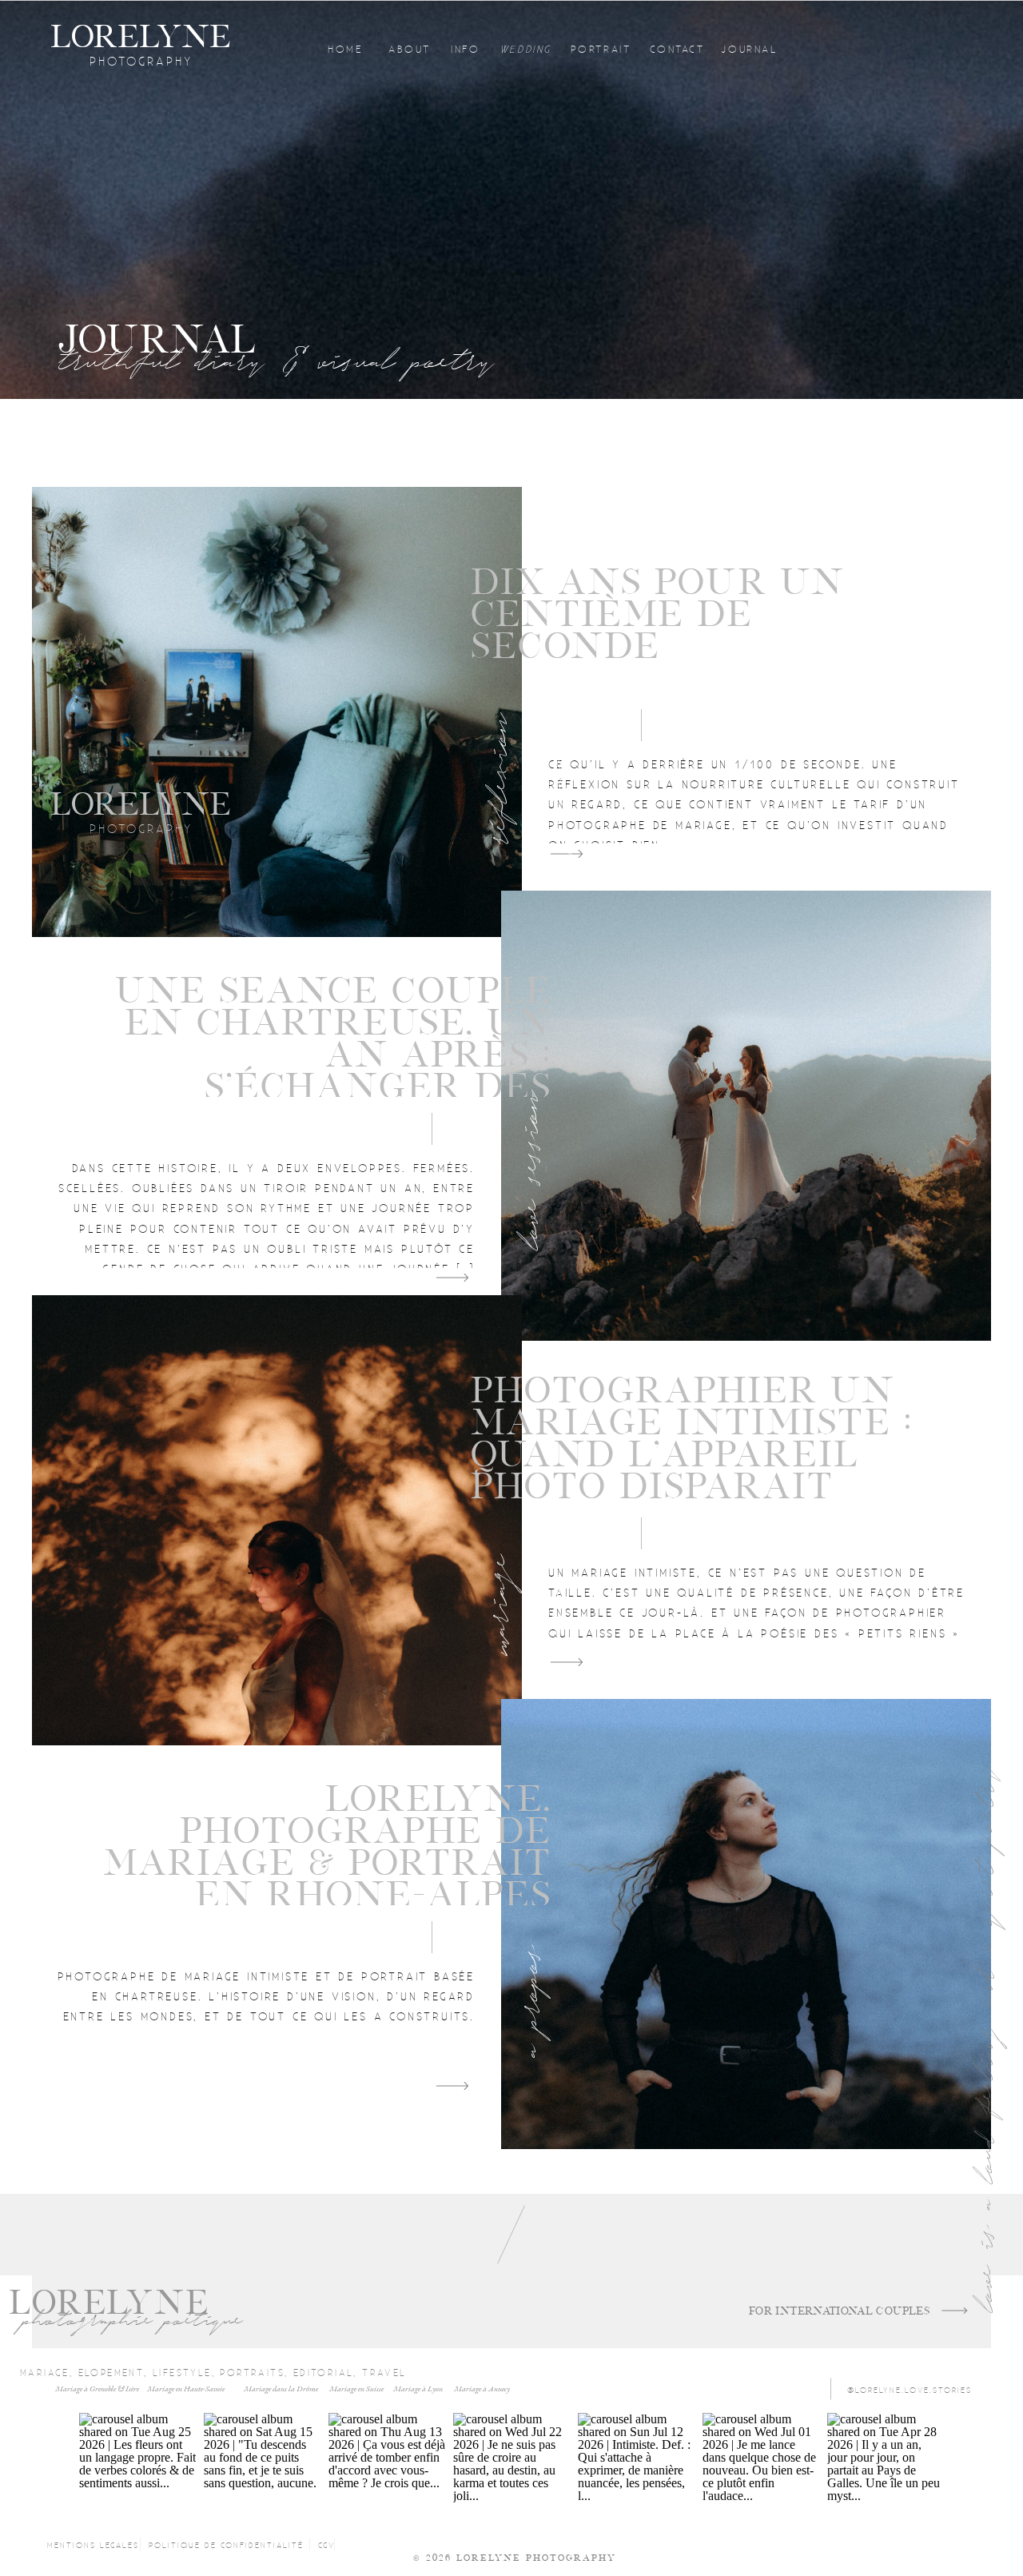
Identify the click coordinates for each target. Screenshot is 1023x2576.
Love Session (529, 1169)
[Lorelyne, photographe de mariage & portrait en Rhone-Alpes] (746, 1924)
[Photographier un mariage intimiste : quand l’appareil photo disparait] (277, 1520)
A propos (529, 2001)
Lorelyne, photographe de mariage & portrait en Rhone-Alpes (327, 1847)
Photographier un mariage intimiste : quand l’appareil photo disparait (692, 1439)
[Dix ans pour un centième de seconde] (277, 712)
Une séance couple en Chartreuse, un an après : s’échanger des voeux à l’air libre (332, 1055)
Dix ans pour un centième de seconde (658, 614)
